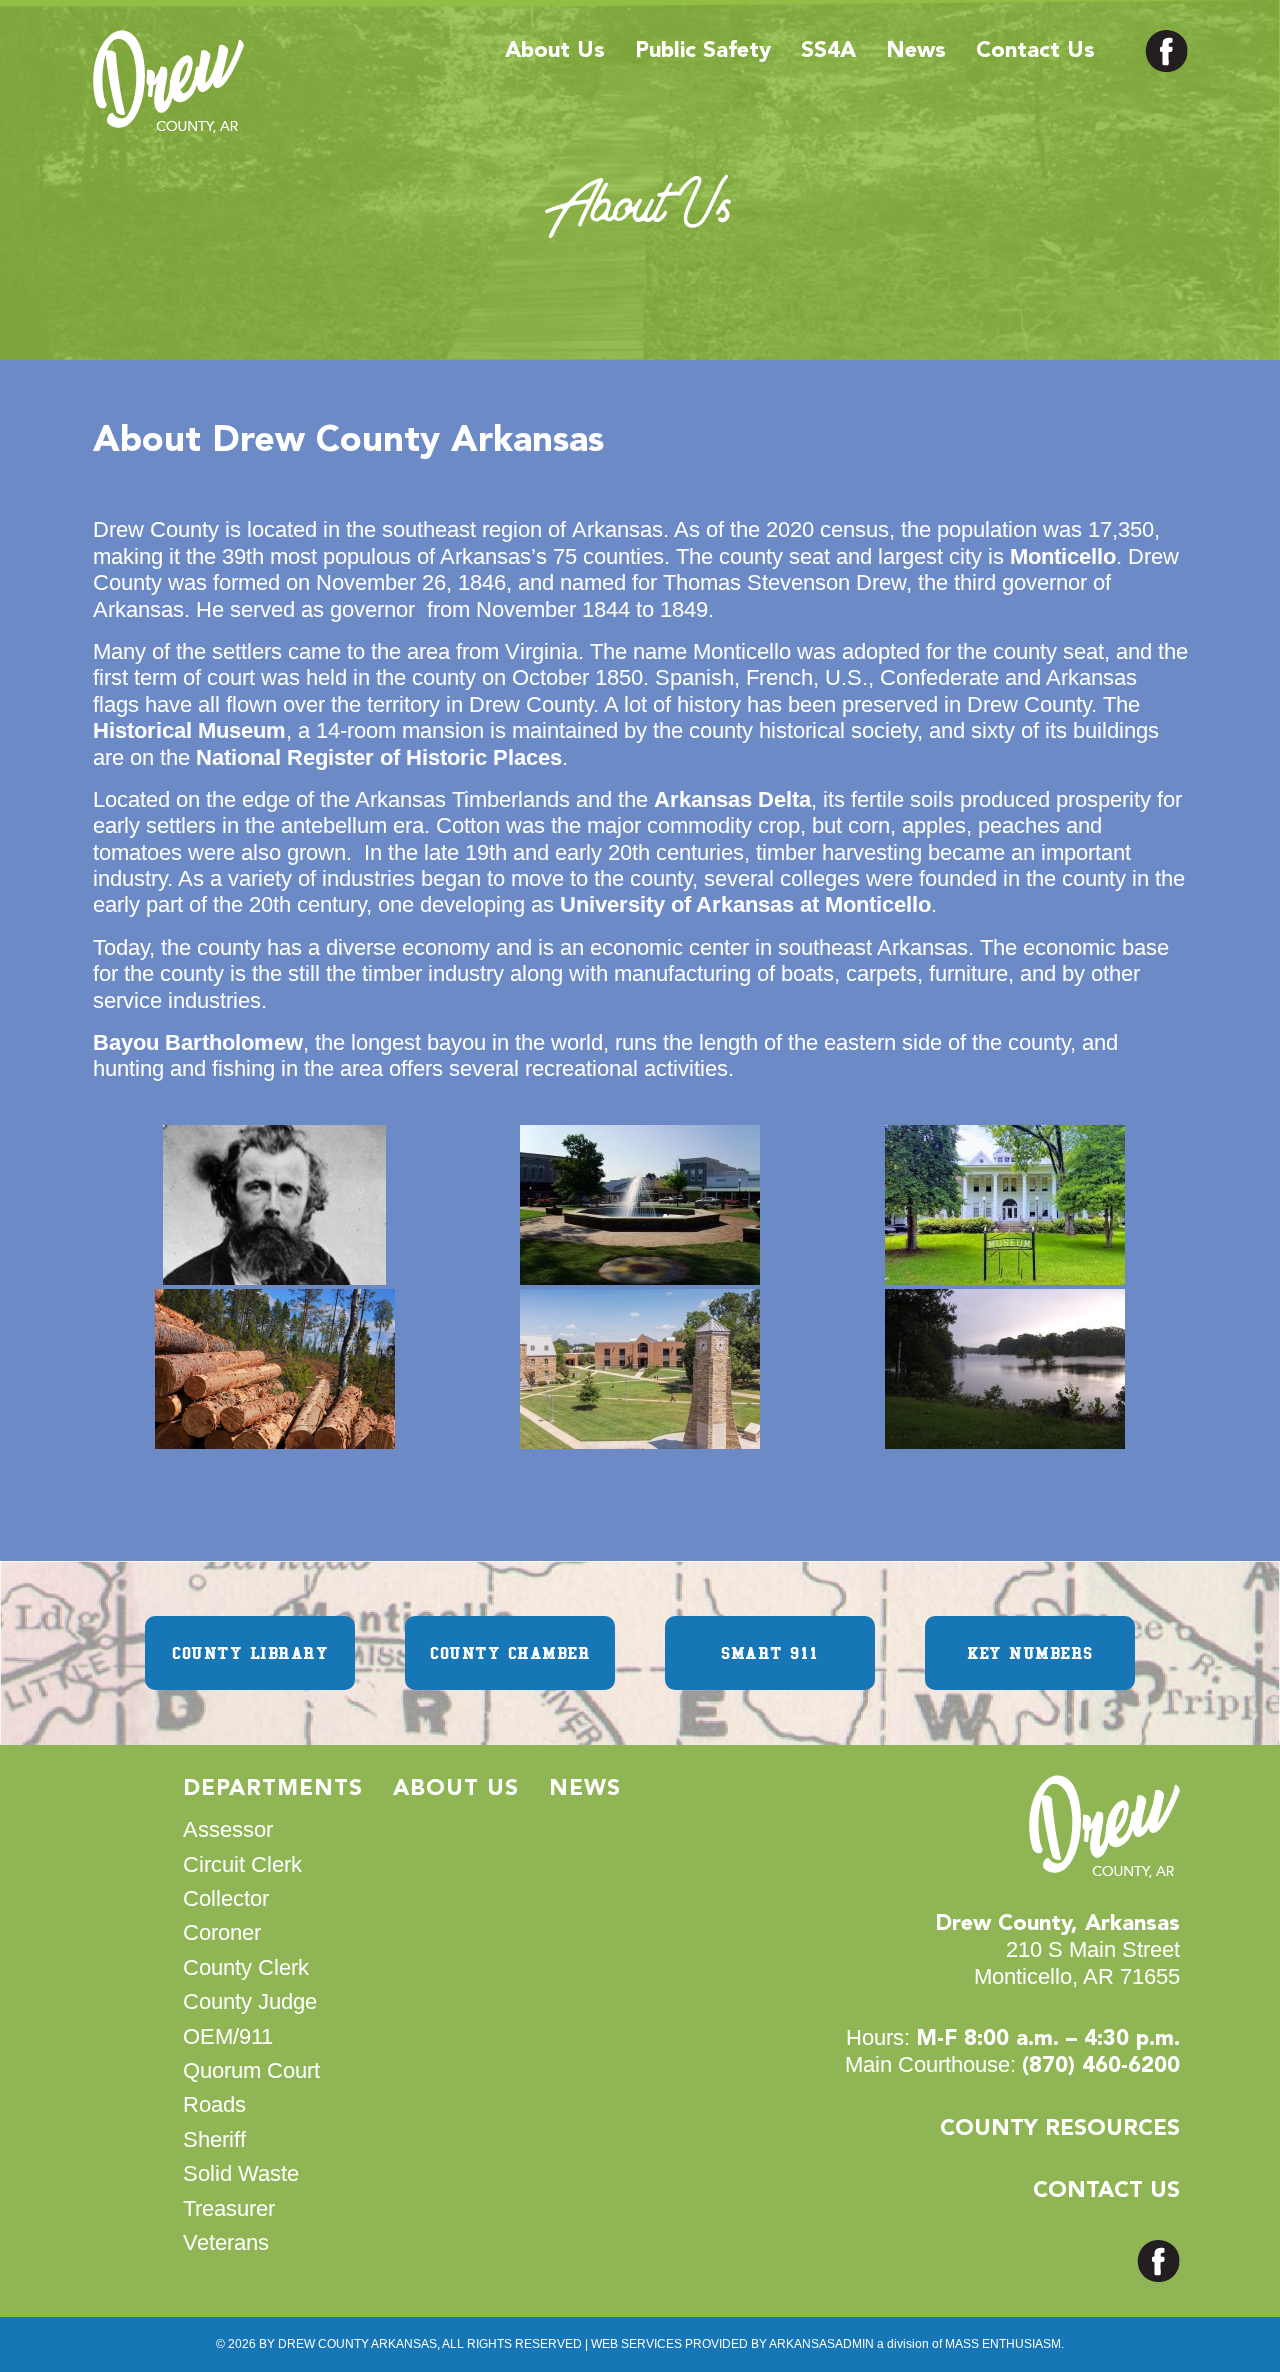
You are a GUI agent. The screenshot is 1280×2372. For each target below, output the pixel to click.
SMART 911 (770, 1653)
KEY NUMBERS (1030, 1653)
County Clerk (246, 1967)
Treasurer (229, 2208)
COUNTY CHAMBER (510, 1653)
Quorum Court (251, 2070)
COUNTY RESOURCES (1060, 2129)
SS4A (828, 51)
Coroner (222, 1932)
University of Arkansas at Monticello (745, 904)
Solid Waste (241, 2173)
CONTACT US (1106, 2191)
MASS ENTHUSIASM (1003, 2344)
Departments (273, 1789)
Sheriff (214, 2139)
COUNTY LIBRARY (250, 1653)
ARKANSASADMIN (821, 2344)
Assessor (228, 1829)
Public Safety (703, 51)
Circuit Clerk (242, 1864)
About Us (555, 51)
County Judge (250, 2001)
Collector (226, 1898)
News (916, 51)
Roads (214, 2104)
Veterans (226, 2242)
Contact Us (1035, 51)
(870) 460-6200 (1101, 2066)
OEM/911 (228, 2036)
